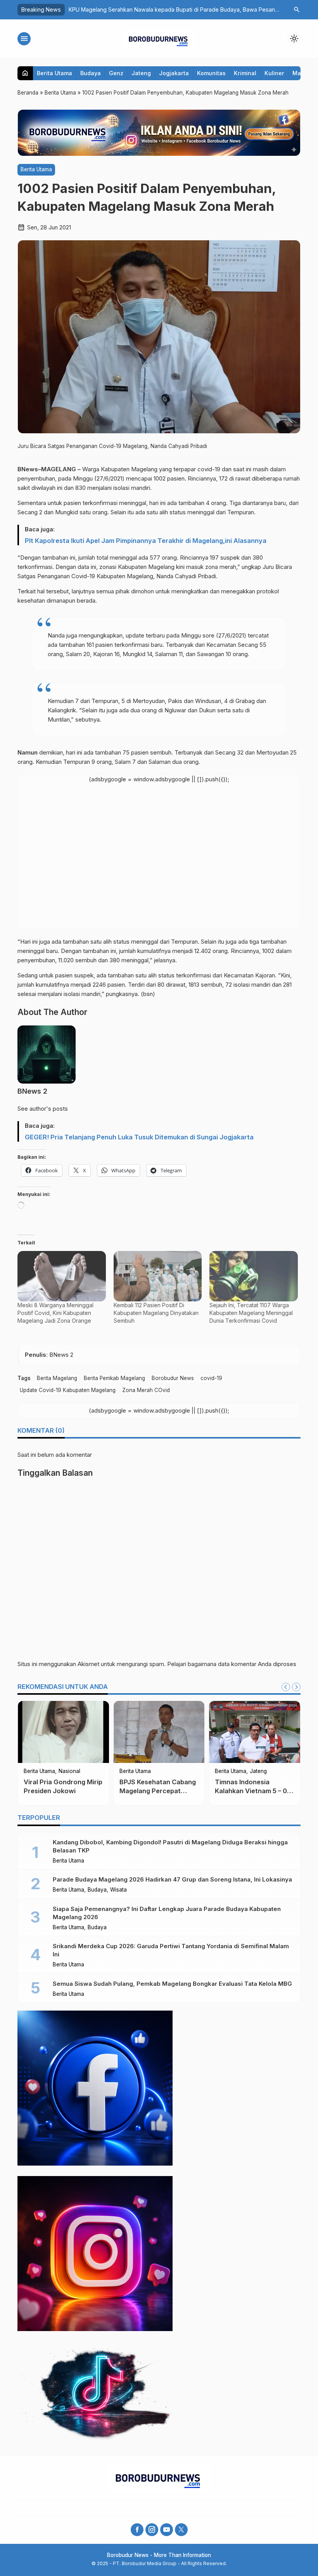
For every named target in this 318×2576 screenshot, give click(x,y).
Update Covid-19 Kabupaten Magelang (68, 1390)
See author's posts (43, 1109)
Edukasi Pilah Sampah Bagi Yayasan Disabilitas (129, 9)
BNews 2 (32, 1091)
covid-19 (211, 1378)
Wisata (118, 1890)
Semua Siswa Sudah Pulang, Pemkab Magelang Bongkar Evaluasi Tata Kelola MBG (172, 1984)
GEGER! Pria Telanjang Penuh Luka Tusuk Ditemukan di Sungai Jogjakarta (139, 1137)
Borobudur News (173, 1378)
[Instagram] (152, 2530)
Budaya (91, 73)
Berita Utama (54, 73)
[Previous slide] (286, 1687)
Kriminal (245, 73)
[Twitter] (181, 2530)
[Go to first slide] (296, 1687)
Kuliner (274, 73)
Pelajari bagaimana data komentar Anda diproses (232, 1664)
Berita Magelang (57, 1378)
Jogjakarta (174, 73)
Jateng (141, 73)
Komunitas (211, 73)
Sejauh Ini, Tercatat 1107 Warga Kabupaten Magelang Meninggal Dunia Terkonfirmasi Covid (251, 1313)
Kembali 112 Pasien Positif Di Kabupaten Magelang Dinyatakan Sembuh (156, 1313)
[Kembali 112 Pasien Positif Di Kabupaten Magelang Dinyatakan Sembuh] (158, 1276)
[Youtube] (167, 2530)
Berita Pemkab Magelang (114, 1378)
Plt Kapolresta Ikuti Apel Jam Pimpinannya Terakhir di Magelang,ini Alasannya (146, 541)
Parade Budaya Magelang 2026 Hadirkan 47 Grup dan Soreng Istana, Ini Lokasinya (172, 1879)
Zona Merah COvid (146, 1390)
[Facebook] (137, 2530)
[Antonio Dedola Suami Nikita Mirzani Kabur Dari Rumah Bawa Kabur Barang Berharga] (120, 1732)
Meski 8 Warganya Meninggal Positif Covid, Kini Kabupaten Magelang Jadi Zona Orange (55, 1313)
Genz (116, 73)
